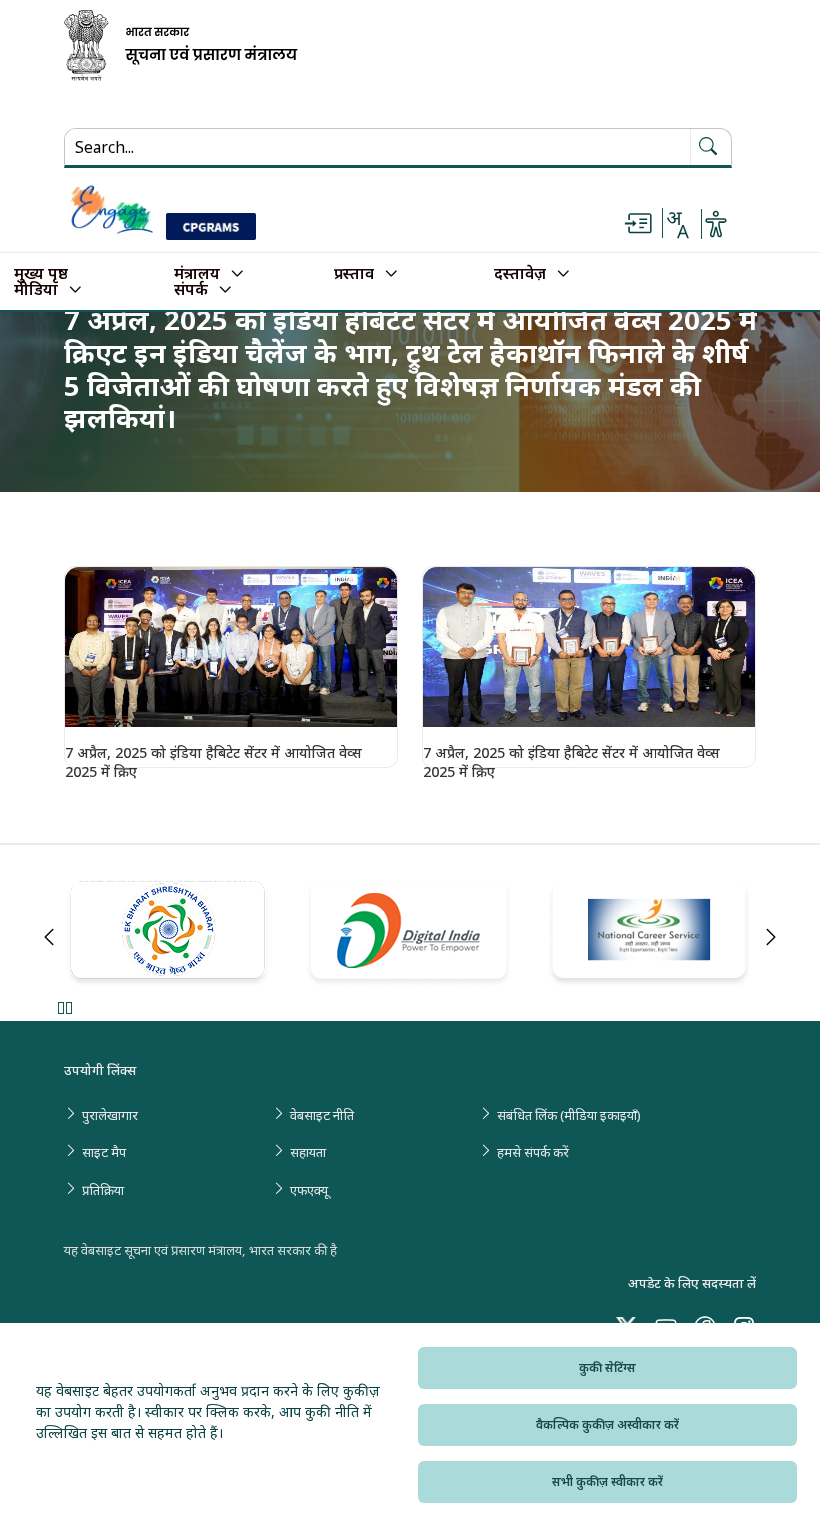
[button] (231, 647)
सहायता (308, 1152)
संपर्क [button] (191, 290)
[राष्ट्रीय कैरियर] (651, 934)
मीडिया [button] (36, 290)
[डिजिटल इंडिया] (410, 933)
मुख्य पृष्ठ (41, 274)
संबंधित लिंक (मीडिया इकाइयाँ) (569, 1115)
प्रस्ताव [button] (354, 274)
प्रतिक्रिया (103, 1190)
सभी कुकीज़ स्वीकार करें (607, 1481)
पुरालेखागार (110, 1115)
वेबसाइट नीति (322, 1115)
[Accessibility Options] (716, 224)
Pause (64, 1007)
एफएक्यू (309, 1190)
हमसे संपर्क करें (533, 1152)
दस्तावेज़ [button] (520, 274)
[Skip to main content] (638, 224)
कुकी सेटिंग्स (607, 1367)
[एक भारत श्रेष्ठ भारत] (169, 934)
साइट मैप (104, 1152)
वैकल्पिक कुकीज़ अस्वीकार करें (607, 1424)
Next (771, 937)
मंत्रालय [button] (197, 274)
